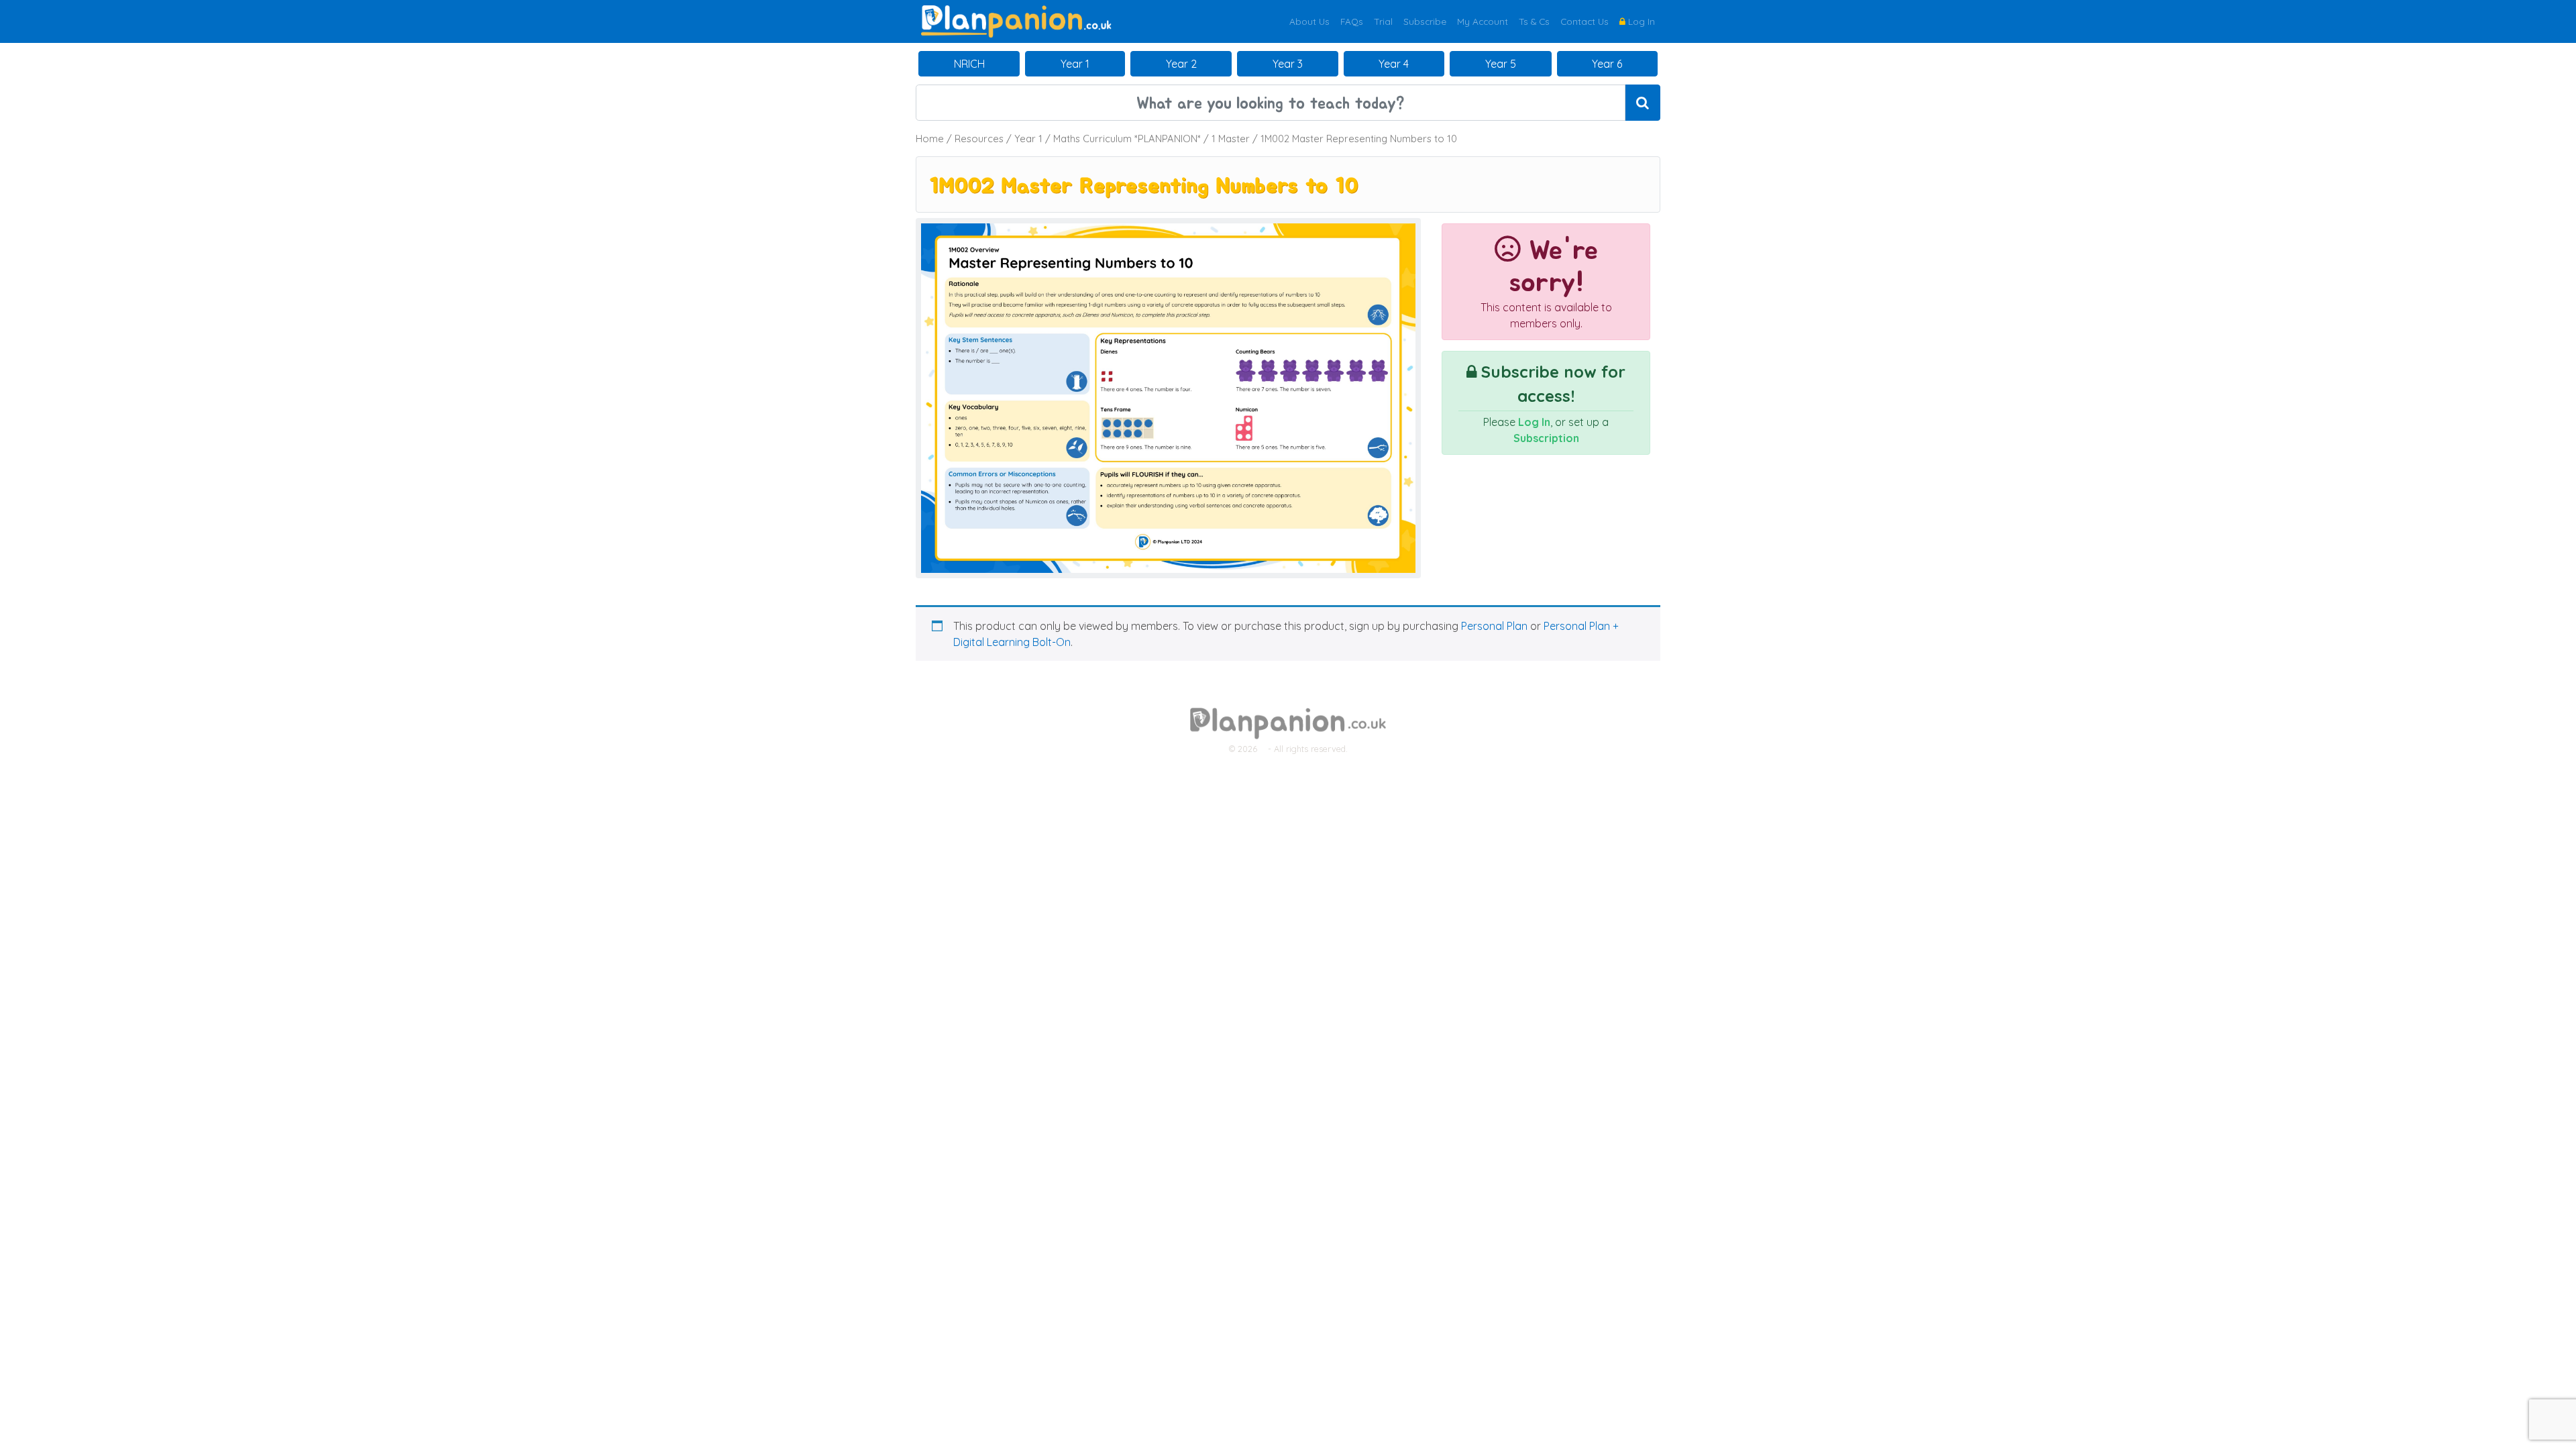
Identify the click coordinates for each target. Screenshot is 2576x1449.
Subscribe (1425, 21)
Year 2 (1181, 64)
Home (930, 139)
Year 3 (1288, 64)
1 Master (1231, 139)
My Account (1483, 21)
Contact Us (1585, 21)
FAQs (1352, 21)
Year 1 (1075, 64)
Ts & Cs (1534, 21)
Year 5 (1501, 64)
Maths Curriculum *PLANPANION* (1127, 139)
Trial (1383, 21)
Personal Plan (1494, 626)
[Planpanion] (1016, 20)
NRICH (969, 64)
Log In (1640, 21)
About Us (1309, 21)
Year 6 (1607, 64)
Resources (979, 139)
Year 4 (1394, 64)
